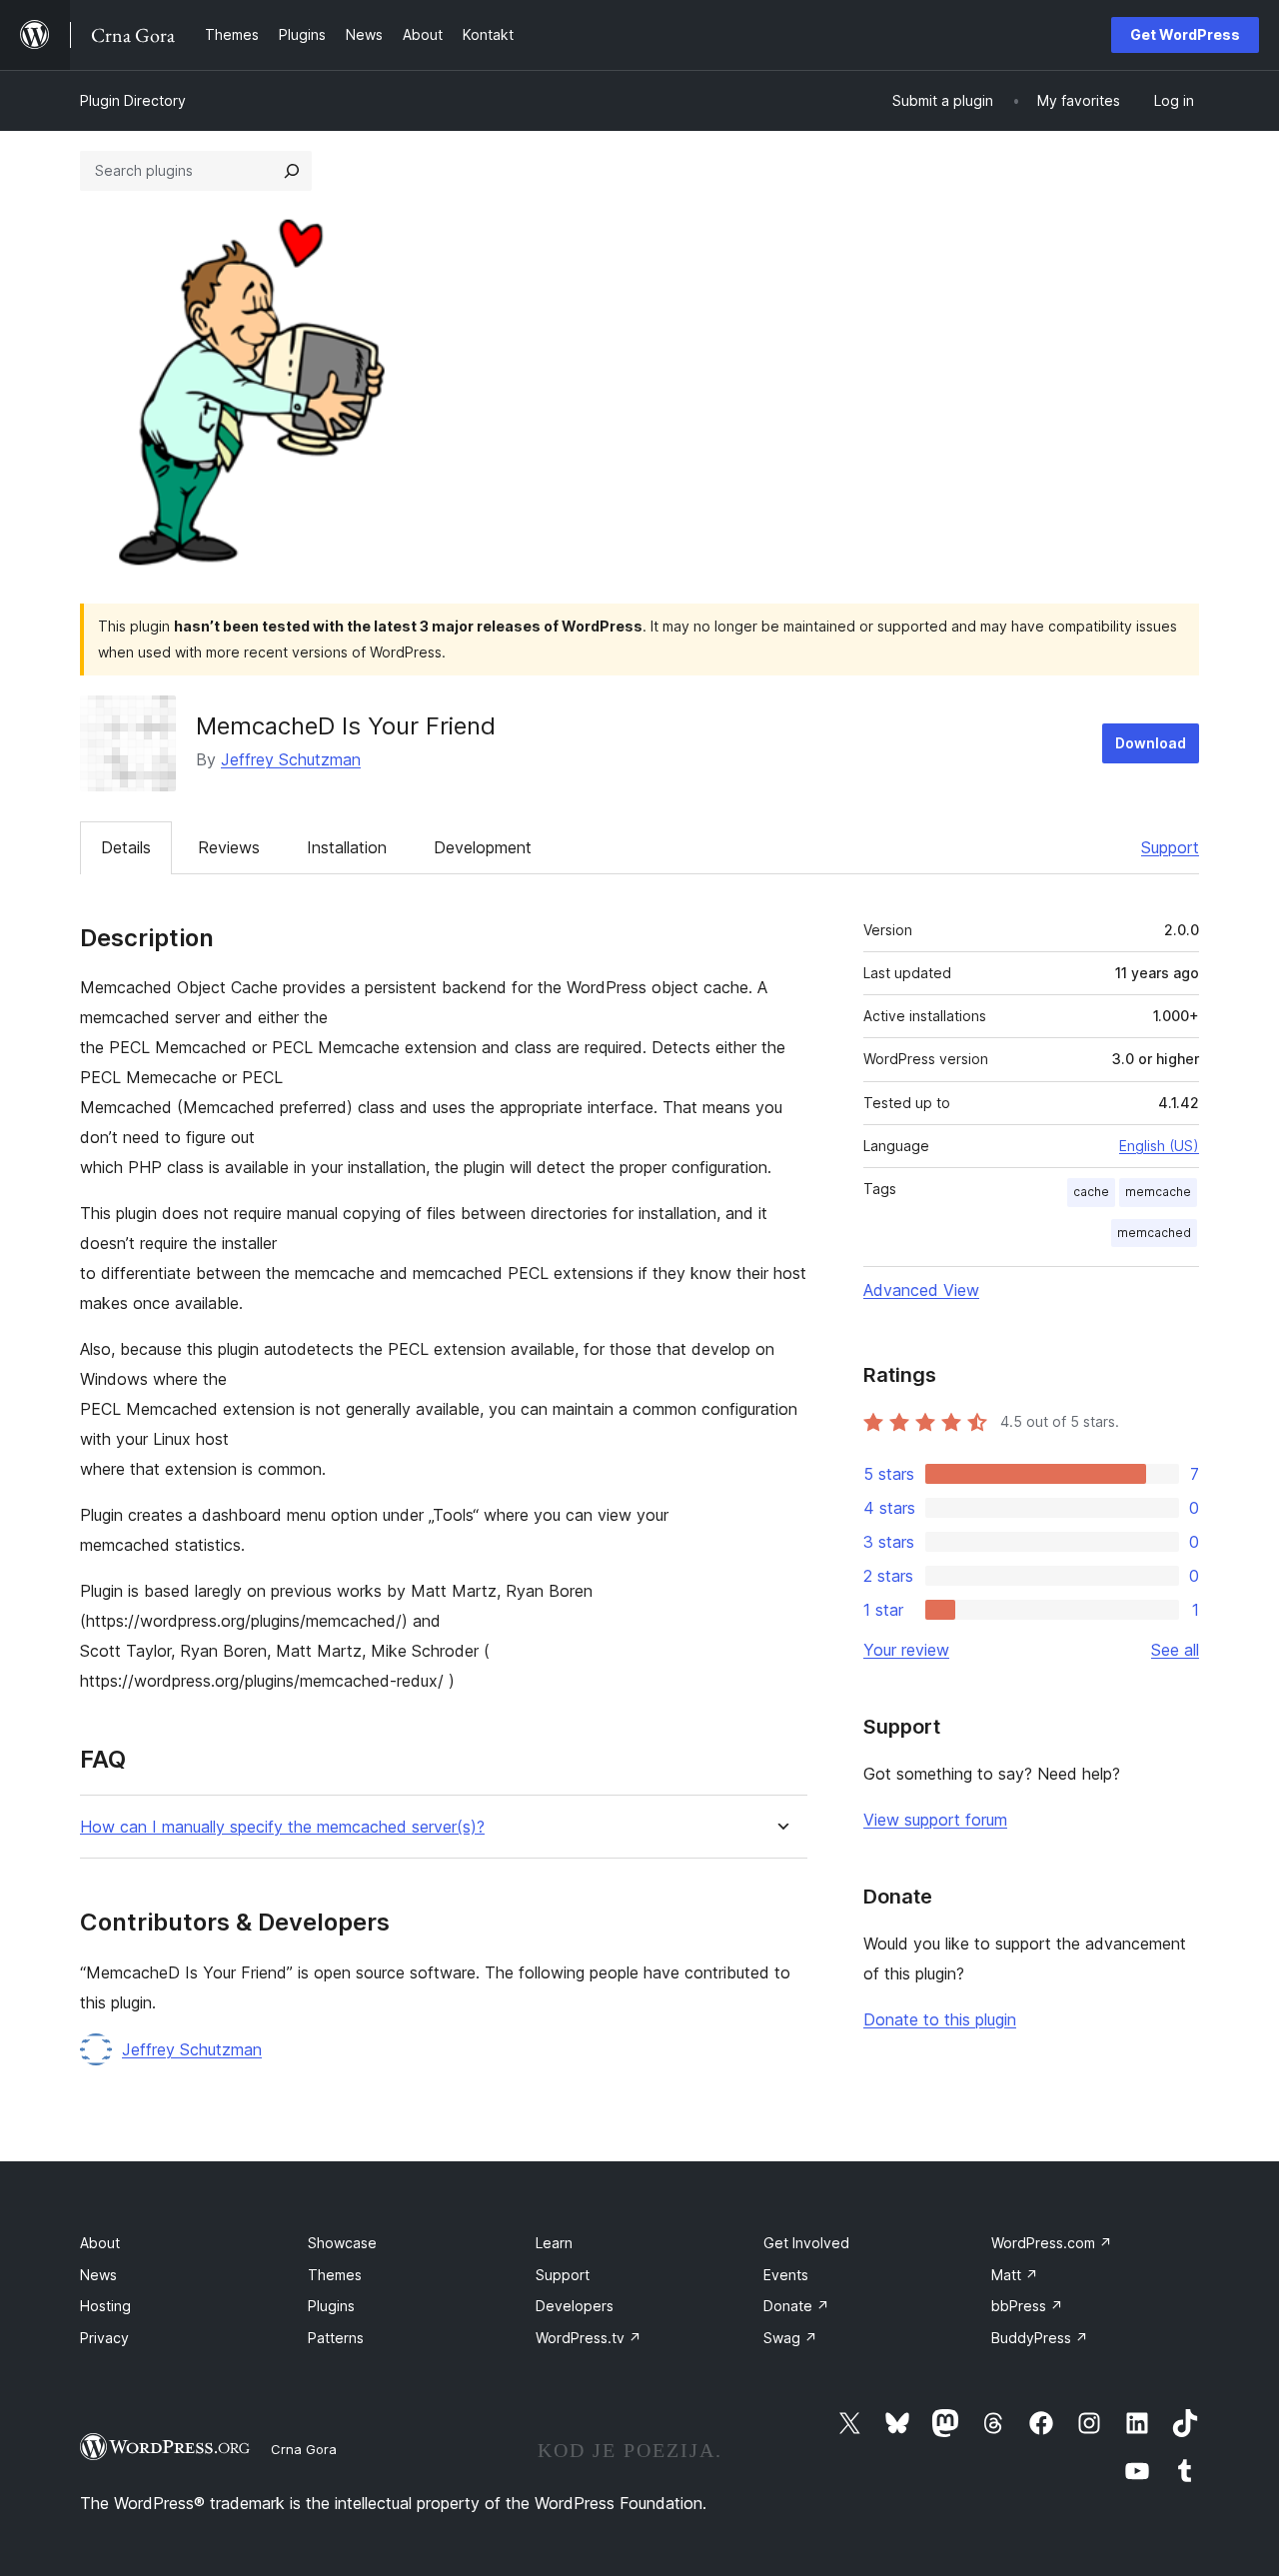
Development (483, 847)
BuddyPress (1040, 2338)
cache (1091, 1192)
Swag (790, 2338)
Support (1170, 847)
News (98, 2275)
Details (126, 847)
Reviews (229, 847)
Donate (796, 2306)
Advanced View (921, 1290)
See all (1175, 1650)
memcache (1158, 1192)
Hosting (105, 2306)
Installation (347, 847)
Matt (1015, 2275)
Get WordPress (1185, 34)
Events (786, 2275)
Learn (554, 2243)
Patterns (336, 2338)
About (100, 2243)
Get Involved (806, 2243)
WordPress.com (1052, 2243)
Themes (335, 2275)
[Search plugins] (292, 171)
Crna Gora (304, 2449)
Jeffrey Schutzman (291, 759)
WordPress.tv (589, 2338)
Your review (906, 1650)
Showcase (342, 2243)
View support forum (935, 1820)
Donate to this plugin (940, 2019)
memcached (1154, 1233)
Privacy (104, 2338)
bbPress (1027, 2306)
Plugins (331, 2306)
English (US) (1159, 1146)
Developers (575, 2306)
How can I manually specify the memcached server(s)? (282, 1827)
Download (1151, 743)
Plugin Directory (133, 100)
